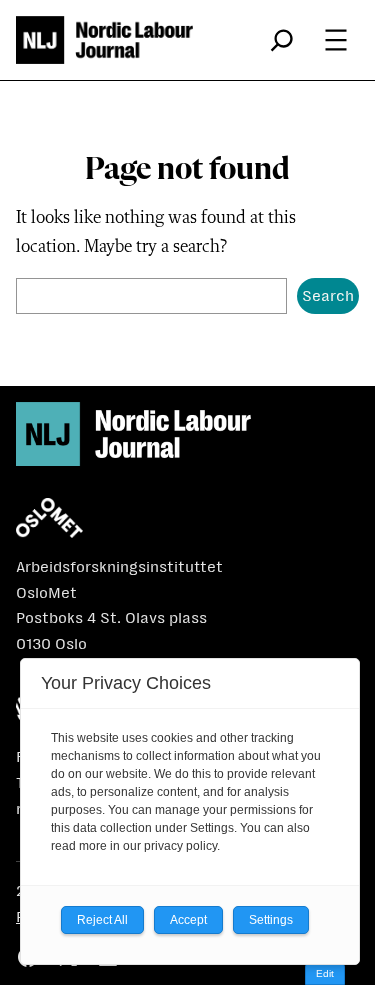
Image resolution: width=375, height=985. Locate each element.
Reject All (102, 920)
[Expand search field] (282, 40)
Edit (325, 973)
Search (328, 295)
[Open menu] (336, 40)
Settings (271, 920)
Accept (188, 920)
